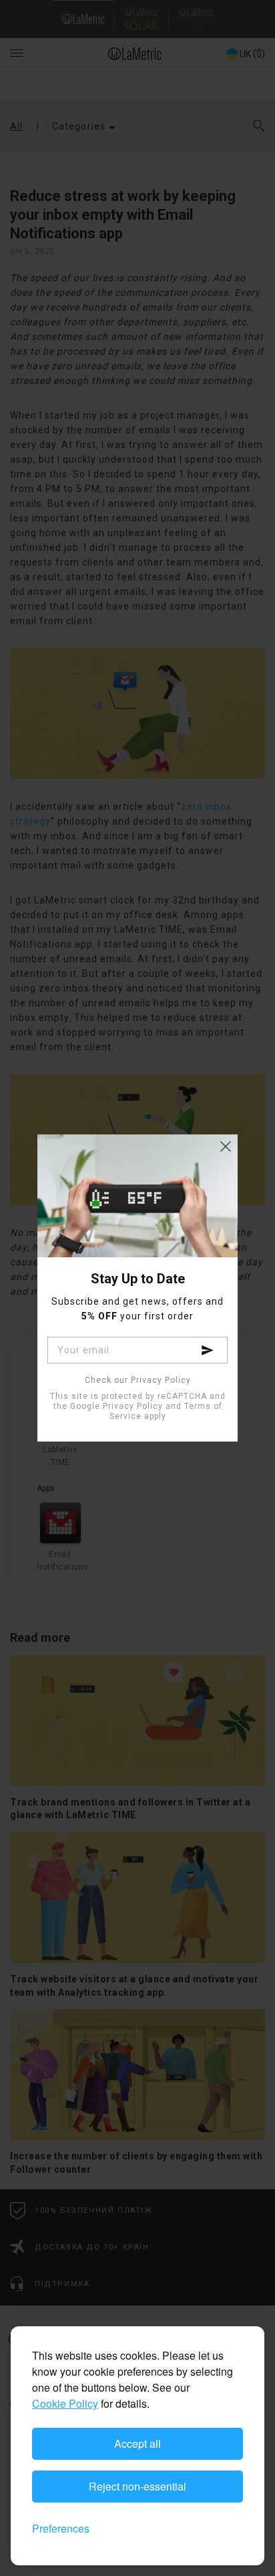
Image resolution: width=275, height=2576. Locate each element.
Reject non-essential (137, 2486)
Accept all (137, 2443)
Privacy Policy (133, 1406)
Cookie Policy (65, 2403)
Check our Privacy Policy (138, 1380)
